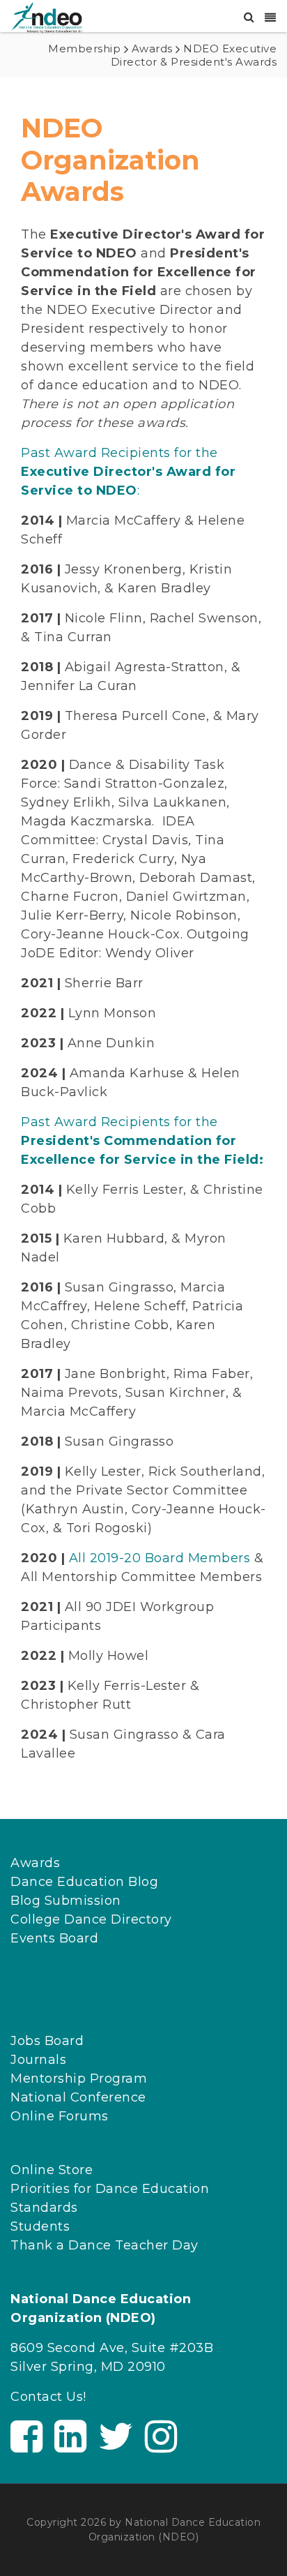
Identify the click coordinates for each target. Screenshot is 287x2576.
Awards (35, 1863)
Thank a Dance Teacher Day (104, 2245)
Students (40, 2226)
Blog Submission (66, 1901)
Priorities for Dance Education (110, 2189)
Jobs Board (47, 2041)
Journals (38, 2060)
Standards (44, 2208)
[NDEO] (46, 17)
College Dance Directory (91, 1919)
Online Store (52, 2170)
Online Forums (60, 2116)
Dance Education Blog (84, 1882)
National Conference (78, 2097)
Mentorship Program (79, 2079)
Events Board (54, 1938)
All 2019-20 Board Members (160, 1558)
